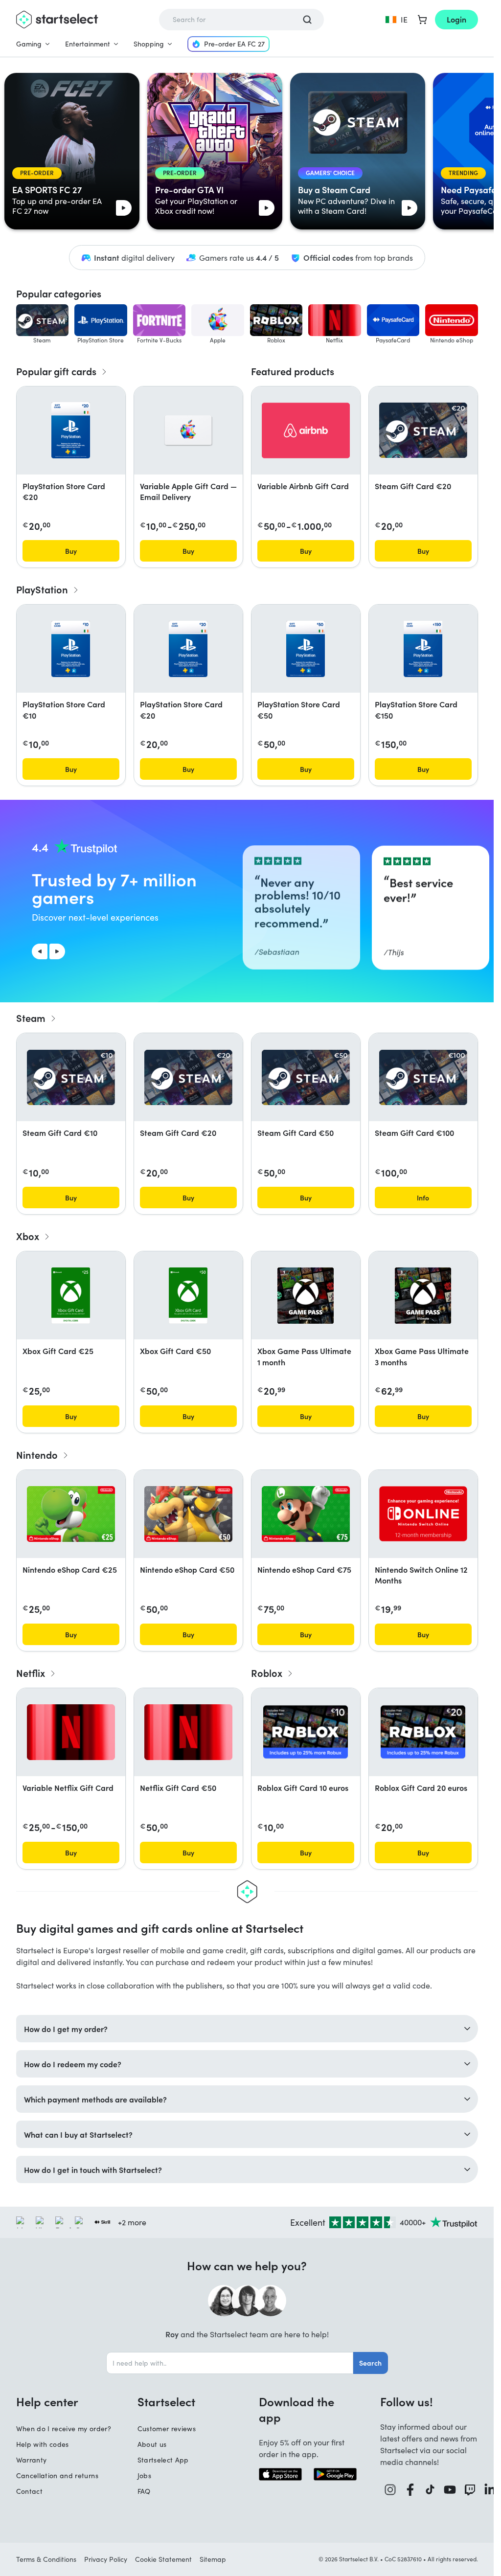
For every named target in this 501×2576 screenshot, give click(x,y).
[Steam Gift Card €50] (306, 1077)
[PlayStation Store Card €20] (71, 430)
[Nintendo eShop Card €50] (188, 1514)
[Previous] (40, 951)
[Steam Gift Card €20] (423, 430)
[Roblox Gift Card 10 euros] (306, 1732)
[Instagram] (390, 2490)
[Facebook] (410, 2490)
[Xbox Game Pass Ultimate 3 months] (423, 1296)
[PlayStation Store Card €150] (423, 649)
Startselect (166, 2401)
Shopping (149, 44)
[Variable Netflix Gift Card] (71, 1732)
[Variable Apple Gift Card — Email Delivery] (188, 430)
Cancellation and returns (57, 2475)
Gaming (29, 44)
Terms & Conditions (46, 2559)
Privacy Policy (106, 2559)
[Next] (57, 951)
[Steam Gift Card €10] (71, 1077)
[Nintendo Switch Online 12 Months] (423, 1514)
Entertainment (88, 44)
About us (152, 2444)
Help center (47, 2401)
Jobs (144, 2475)
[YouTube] (450, 2490)
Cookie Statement (163, 2559)
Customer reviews (167, 2429)
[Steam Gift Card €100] (423, 1077)
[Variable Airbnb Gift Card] (306, 430)
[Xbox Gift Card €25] (71, 1296)
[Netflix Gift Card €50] (188, 1732)
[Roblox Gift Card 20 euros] (423, 1732)
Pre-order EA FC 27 (234, 44)
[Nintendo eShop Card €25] (71, 1514)
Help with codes (43, 2444)
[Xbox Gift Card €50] (188, 1296)
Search (370, 2363)
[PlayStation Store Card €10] (71, 649)
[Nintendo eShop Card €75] (306, 1514)
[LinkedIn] (490, 2490)
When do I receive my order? (64, 2429)
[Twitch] (470, 2490)
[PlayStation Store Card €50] (306, 649)
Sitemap (213, 2559)
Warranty (32, 2460)
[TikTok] (430, 2490)
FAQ (144, 2491)
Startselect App (163, 2460)
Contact (29, 2491)
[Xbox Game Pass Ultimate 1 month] (306, 1296)
